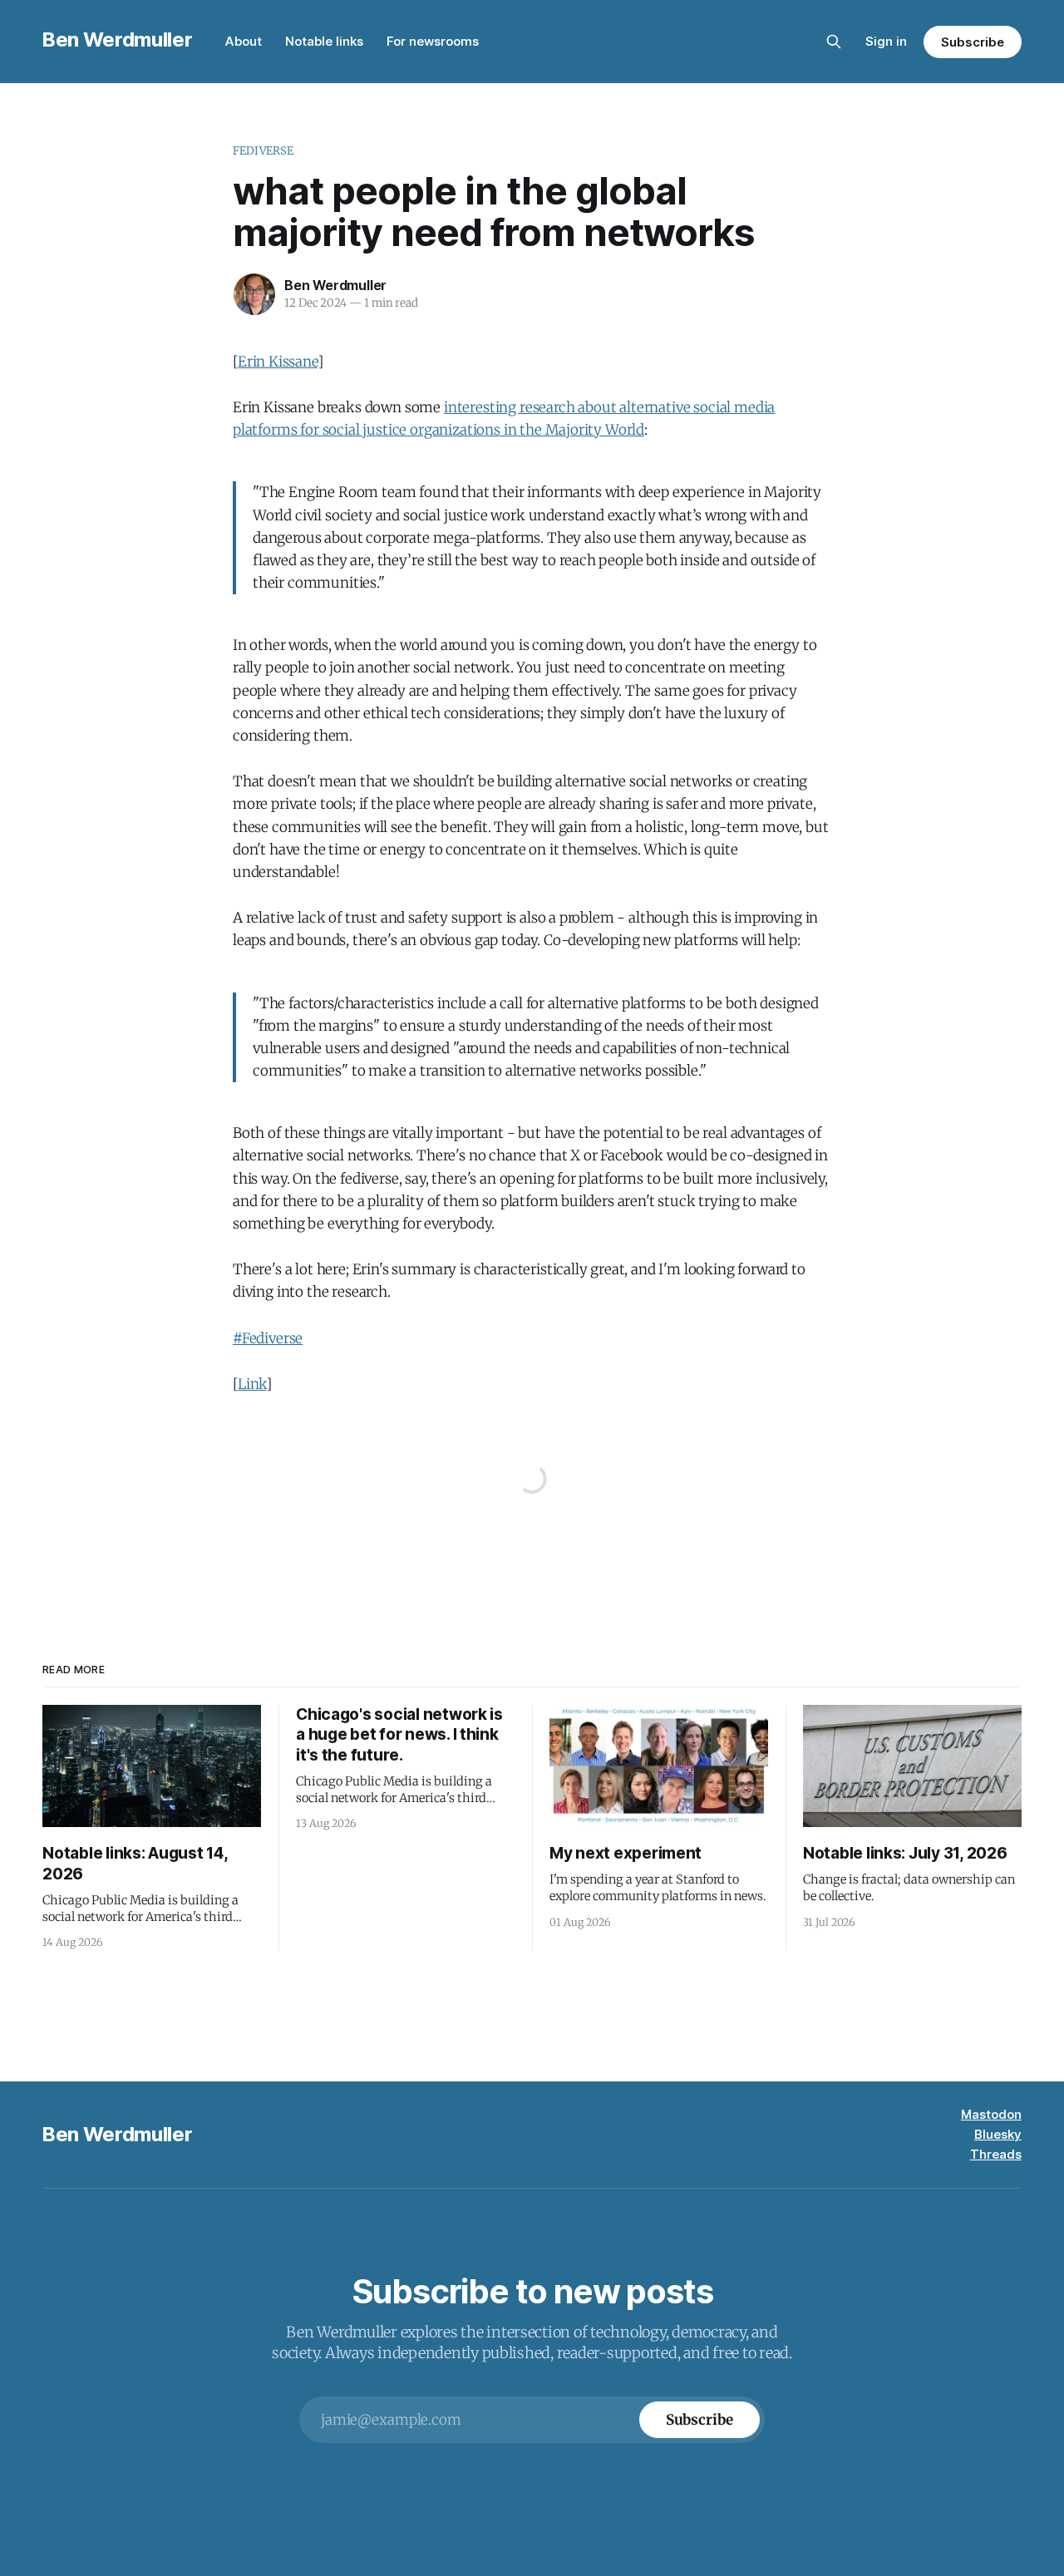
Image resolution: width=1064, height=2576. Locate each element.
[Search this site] (834, 42)
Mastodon (991, 2114)
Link (252, 1384)
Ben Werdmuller (117, 39)
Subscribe (972, 42)
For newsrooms (433, 41)
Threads (996, 2154)
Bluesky (998, 2134)
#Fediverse (268, 1338)
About (244, 41)
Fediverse (263, 151)
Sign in (886, 41)
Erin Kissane (278, 362)
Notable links (324, 41)
